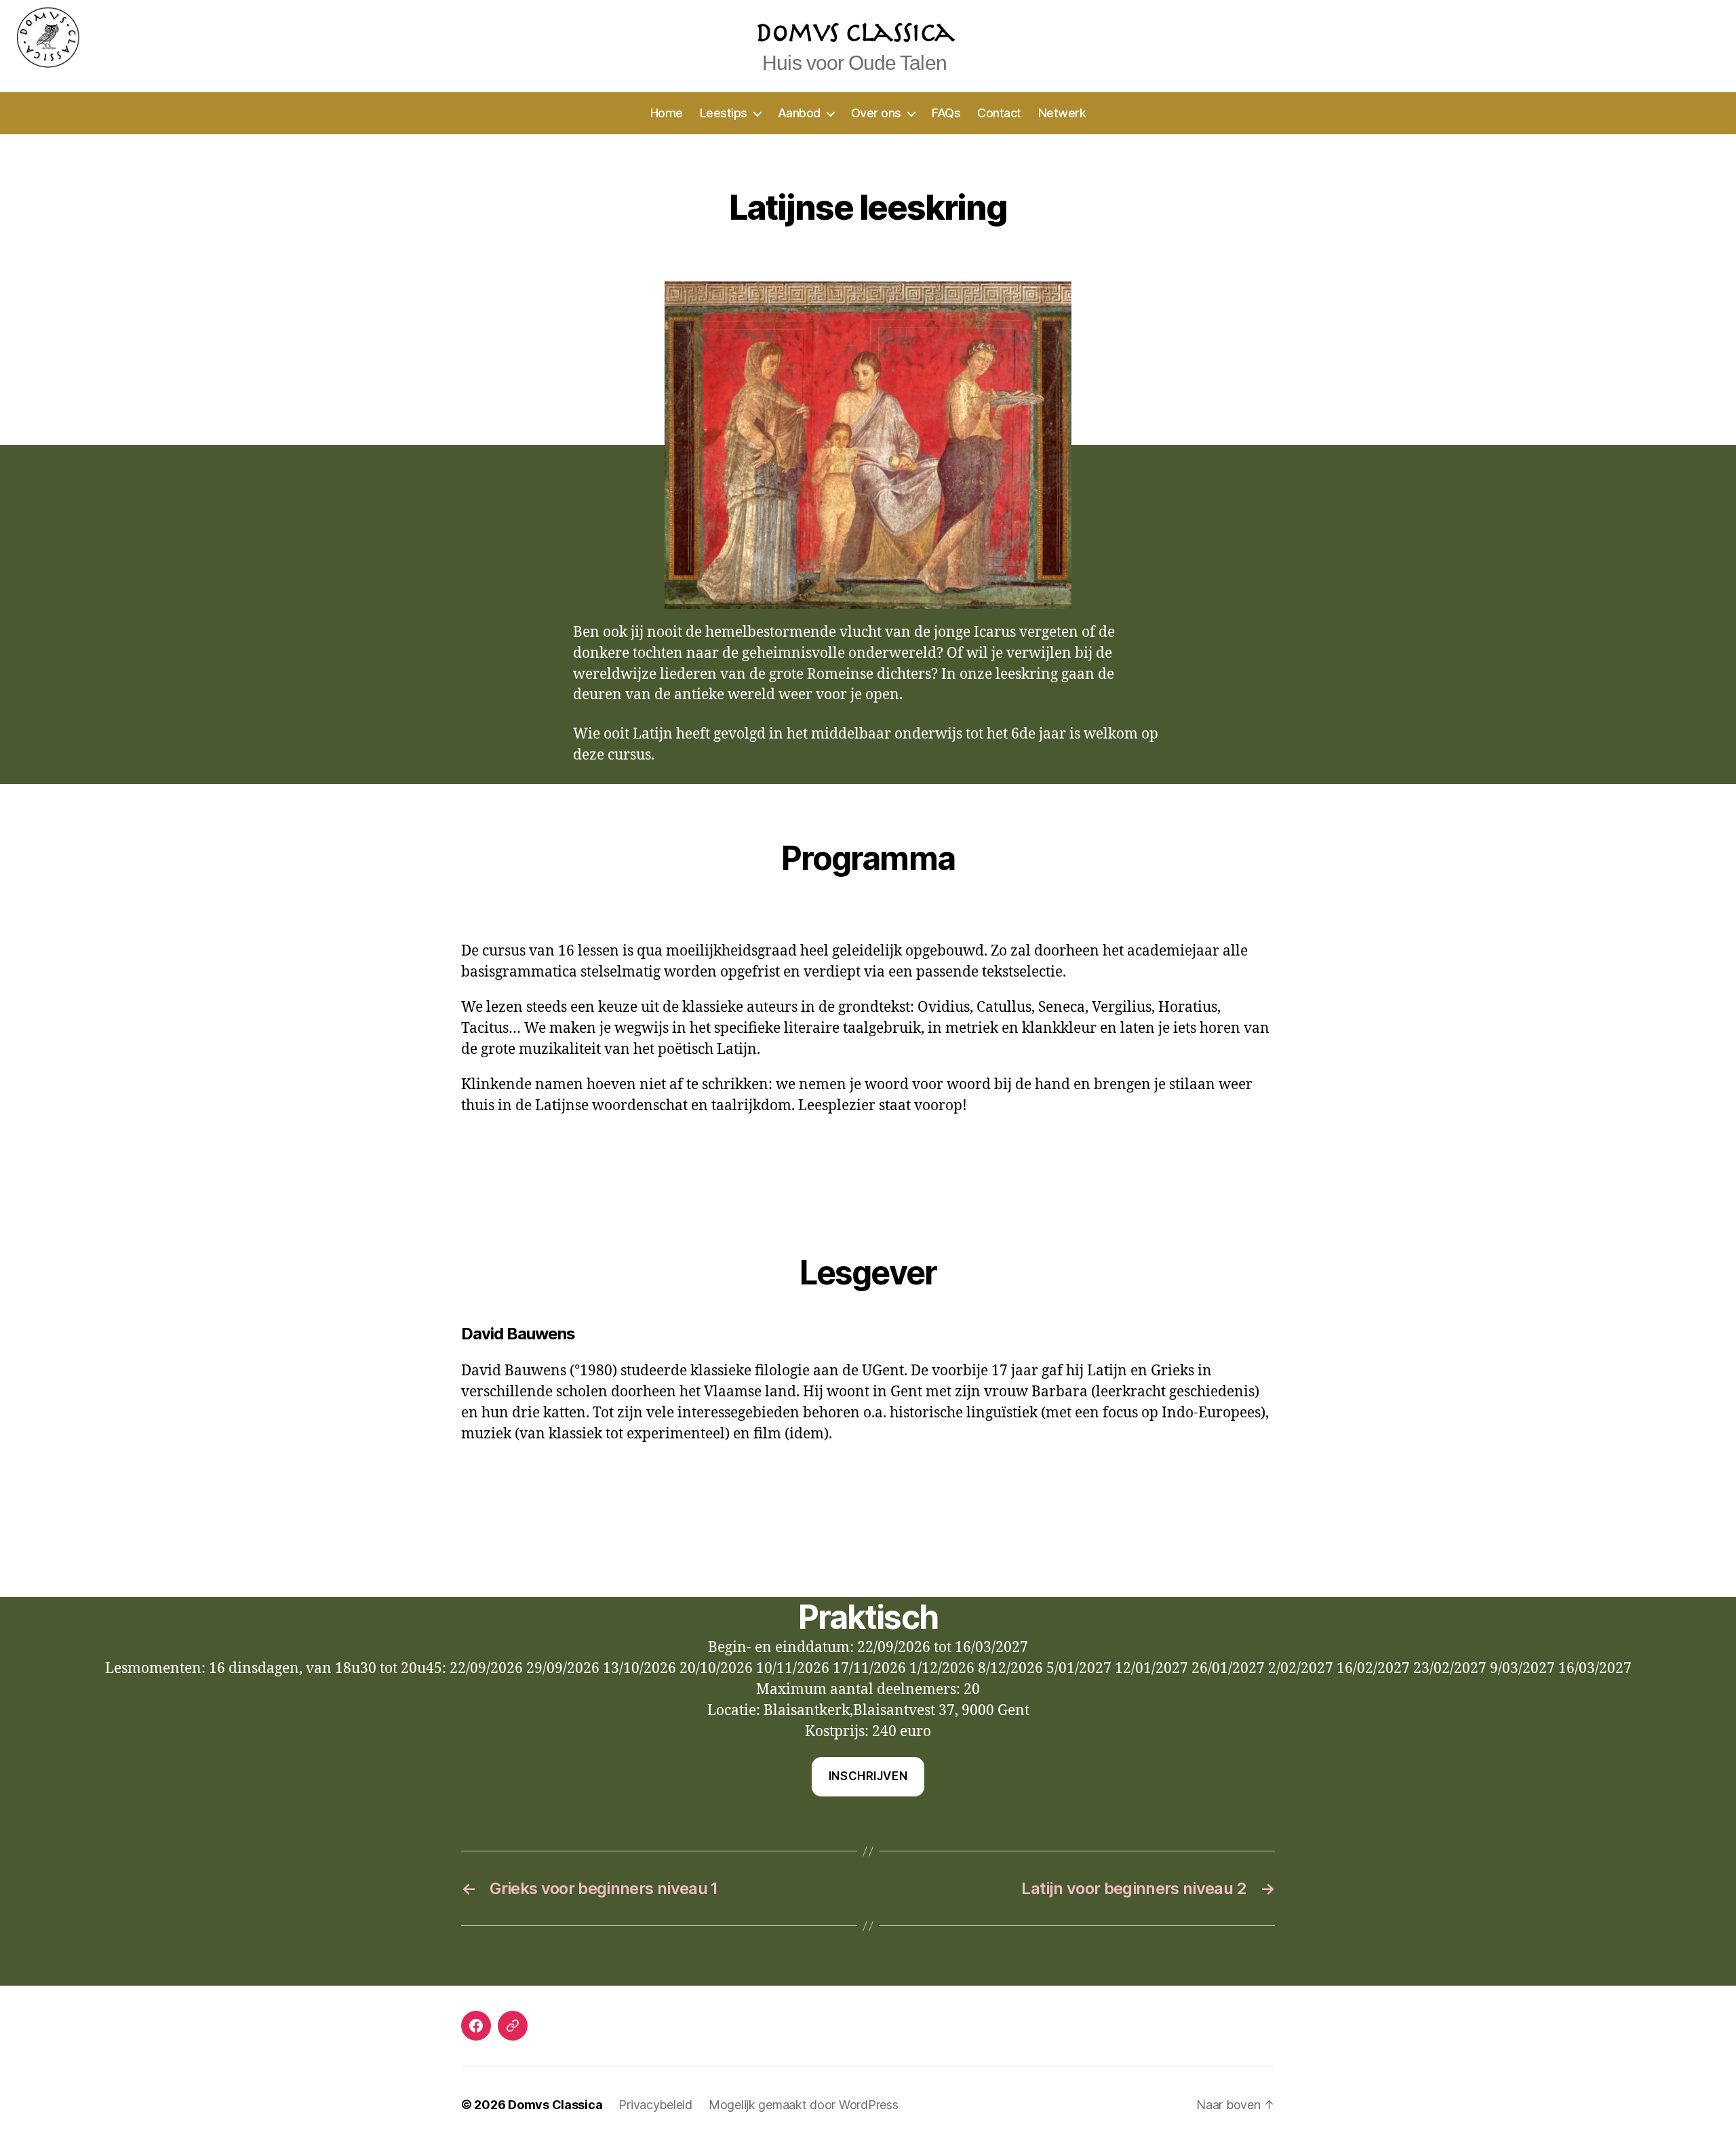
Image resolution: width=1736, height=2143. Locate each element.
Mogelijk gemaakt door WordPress (804, 2105)
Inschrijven (868, 1776)
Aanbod (799, 113)
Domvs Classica (555, 2105)
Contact (999, 113)
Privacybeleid (655, 2105)
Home (667, 113)
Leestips (724, 113)
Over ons (876, 113)
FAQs (946, 113)
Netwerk (1062, 113)
